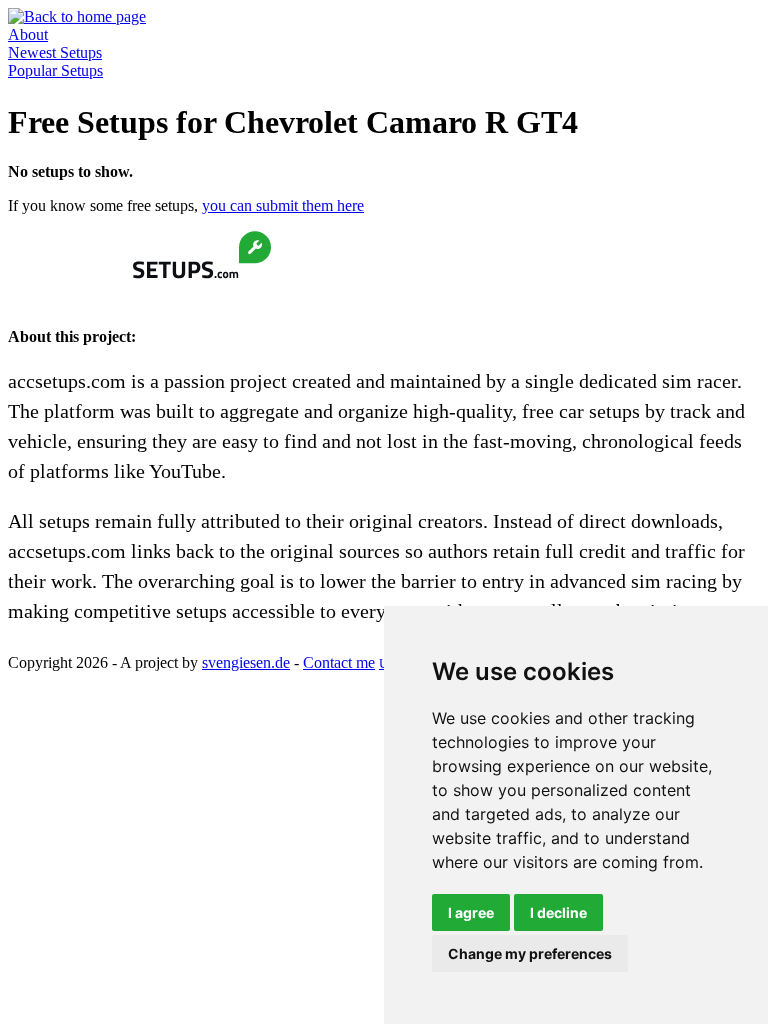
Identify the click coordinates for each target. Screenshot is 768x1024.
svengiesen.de (246, 662)
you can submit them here (283, 205)
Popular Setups (55, 70)
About (28, 34)
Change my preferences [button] (530, 953)
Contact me (339, 662)
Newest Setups (55, 52)
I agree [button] (471, 912)
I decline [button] (558, 912)
